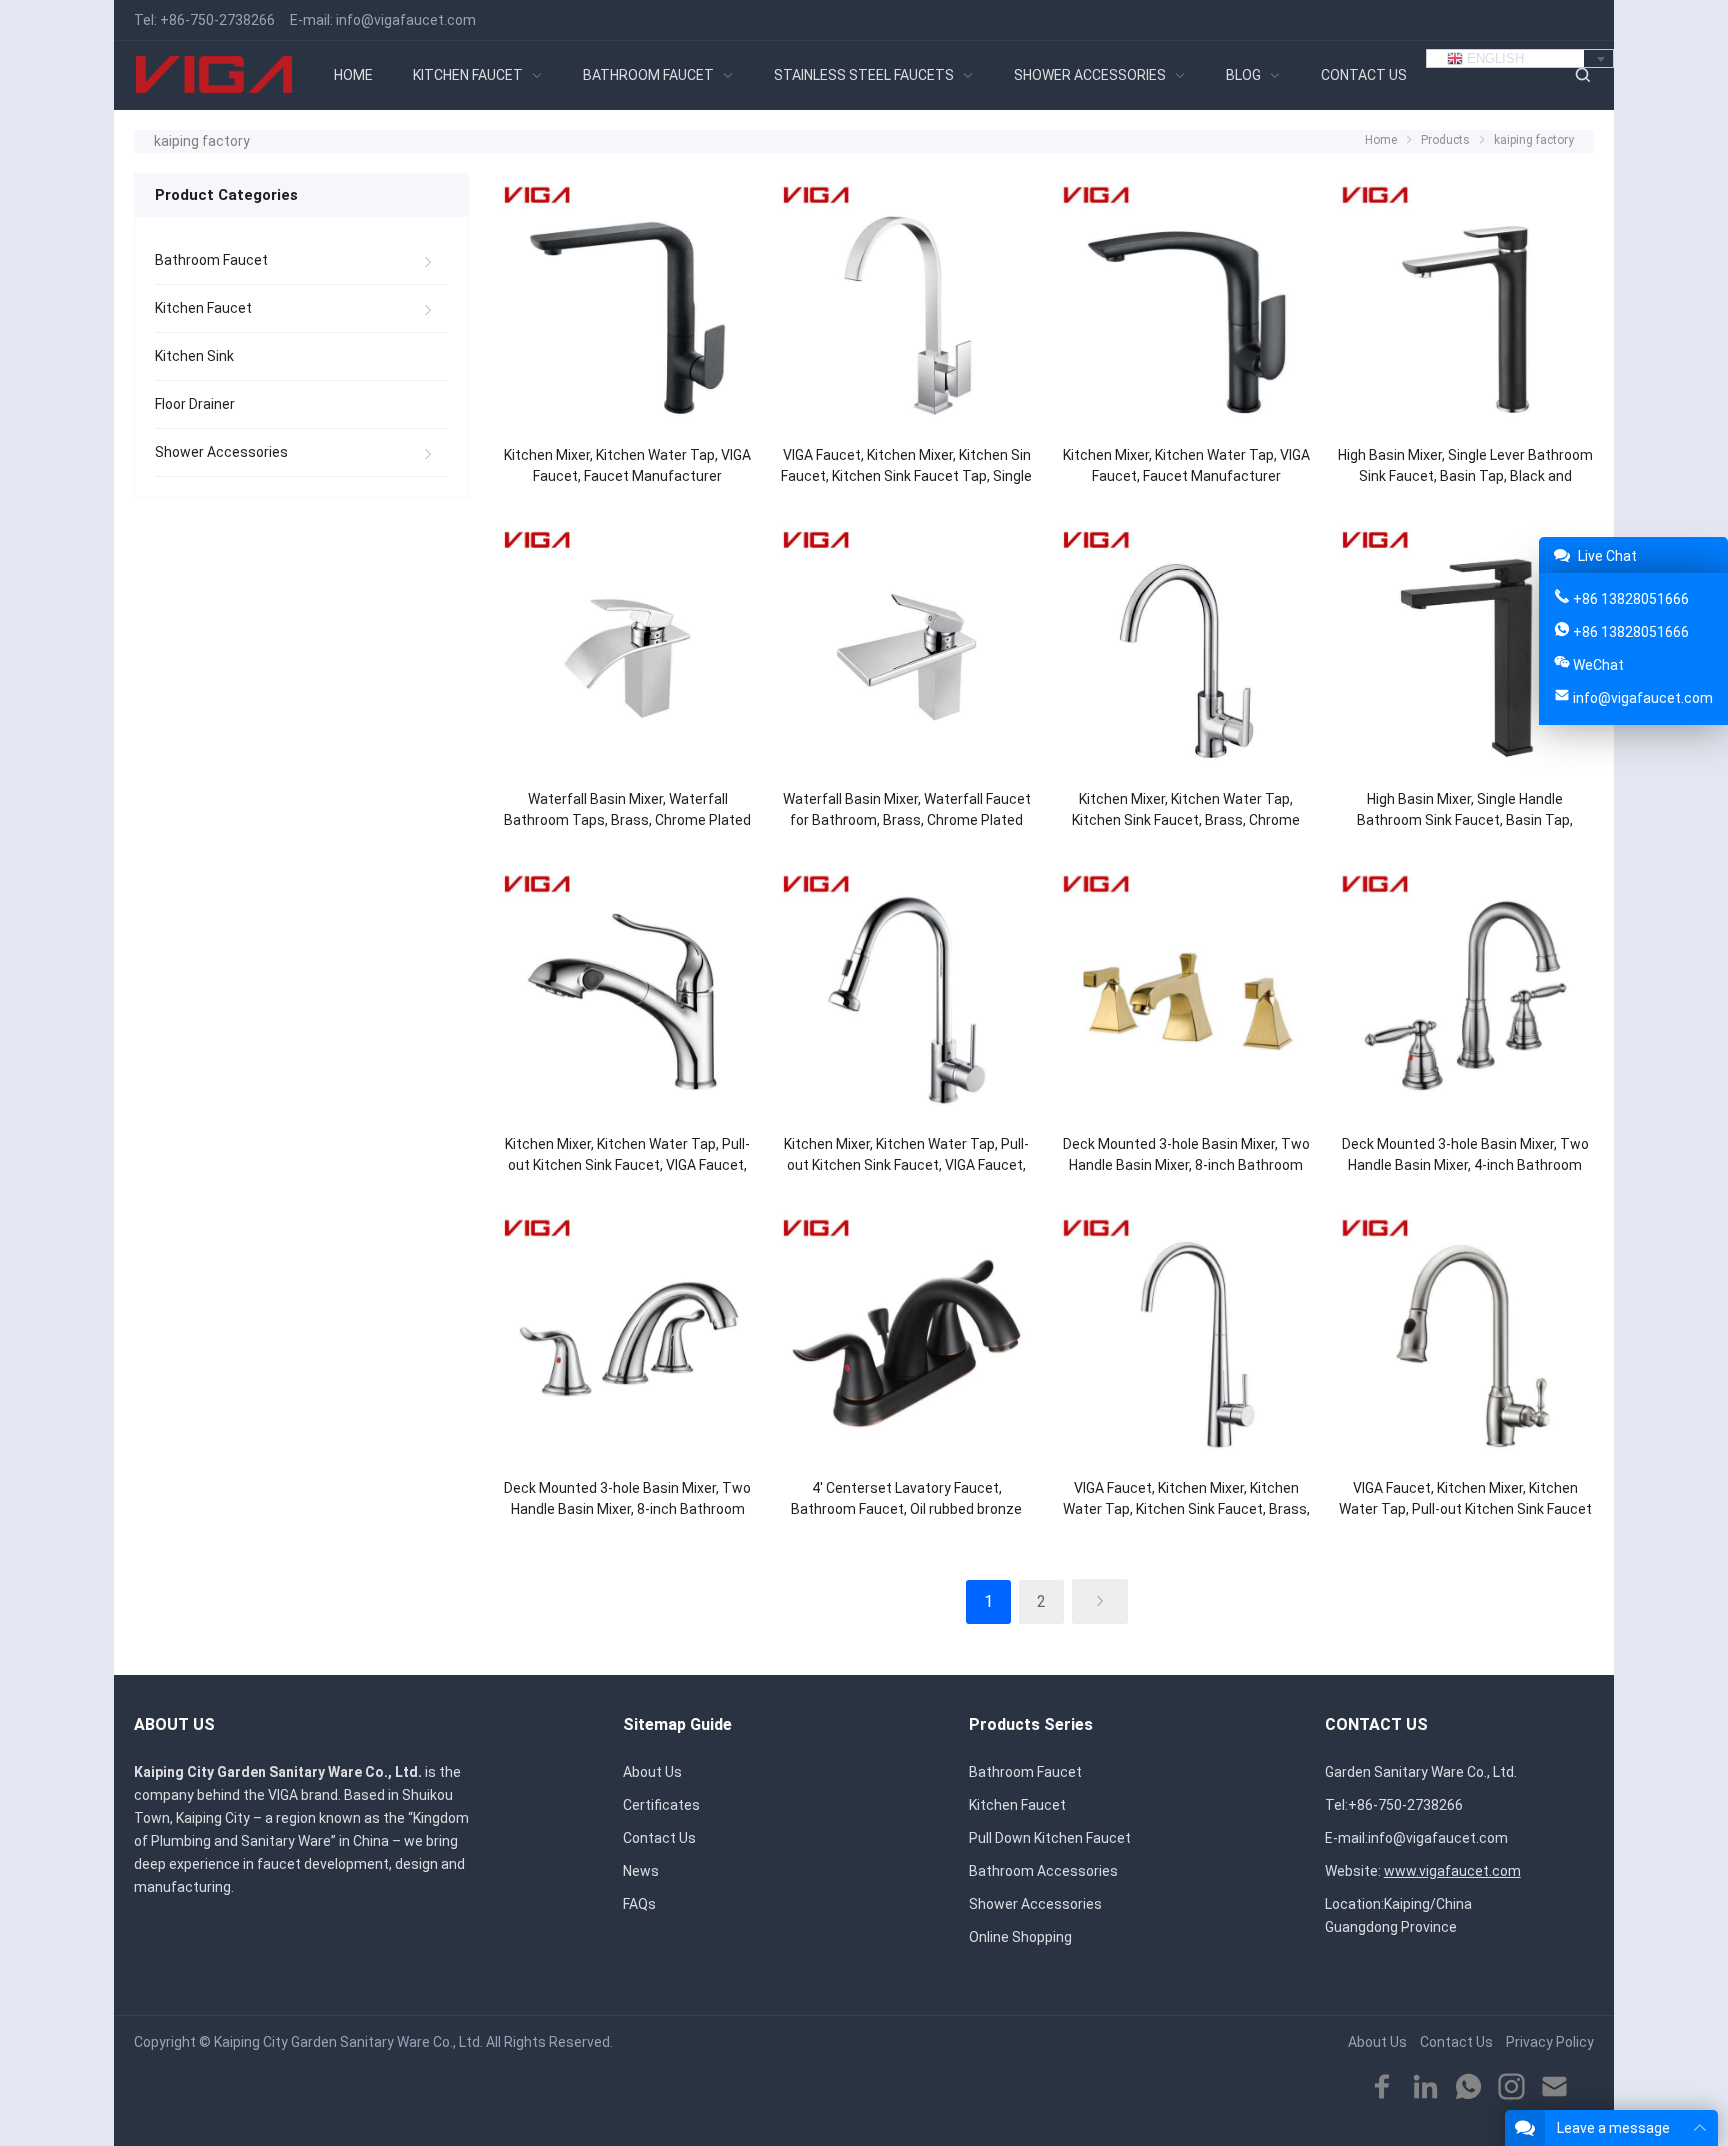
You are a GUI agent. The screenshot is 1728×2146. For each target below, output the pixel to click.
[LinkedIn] (1425, 2087)
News (641, 1871)
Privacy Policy (1550, 2042)
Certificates (661, 1805)
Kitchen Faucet (203, 308)
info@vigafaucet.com (406, 20)
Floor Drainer (195, 404)
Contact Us (659, 1838)
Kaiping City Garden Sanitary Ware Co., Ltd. (348, 2042)
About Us (652, 1772)
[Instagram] (1511, 2087)
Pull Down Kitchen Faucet (1050, 1838)
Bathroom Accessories (1043, 1871)
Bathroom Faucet (211, 260)
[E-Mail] (1554, 2087)
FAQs (639, 1904)
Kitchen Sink (194, 356)
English (1493, 58)
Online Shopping (1020, 1937)
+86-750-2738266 (217, 20)
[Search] (1582, 75)
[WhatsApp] (1468, 2087)
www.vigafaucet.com (1452, 1871)
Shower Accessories (221, 452)
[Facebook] (1382, 2087)
